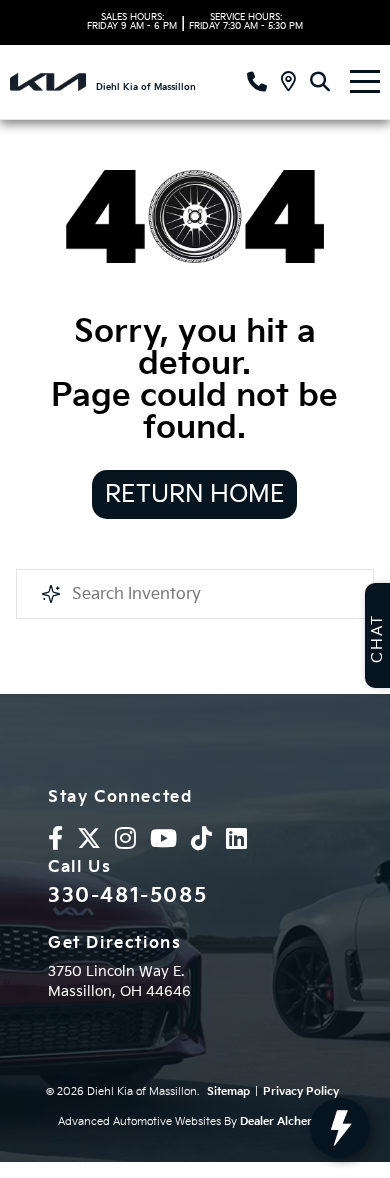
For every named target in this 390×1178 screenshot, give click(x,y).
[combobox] (195, 594)
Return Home (195, 494)
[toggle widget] (340, 1128)
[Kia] (48, 82)
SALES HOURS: (132, 22)
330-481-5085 (127, 896)
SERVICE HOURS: (246, 22)
